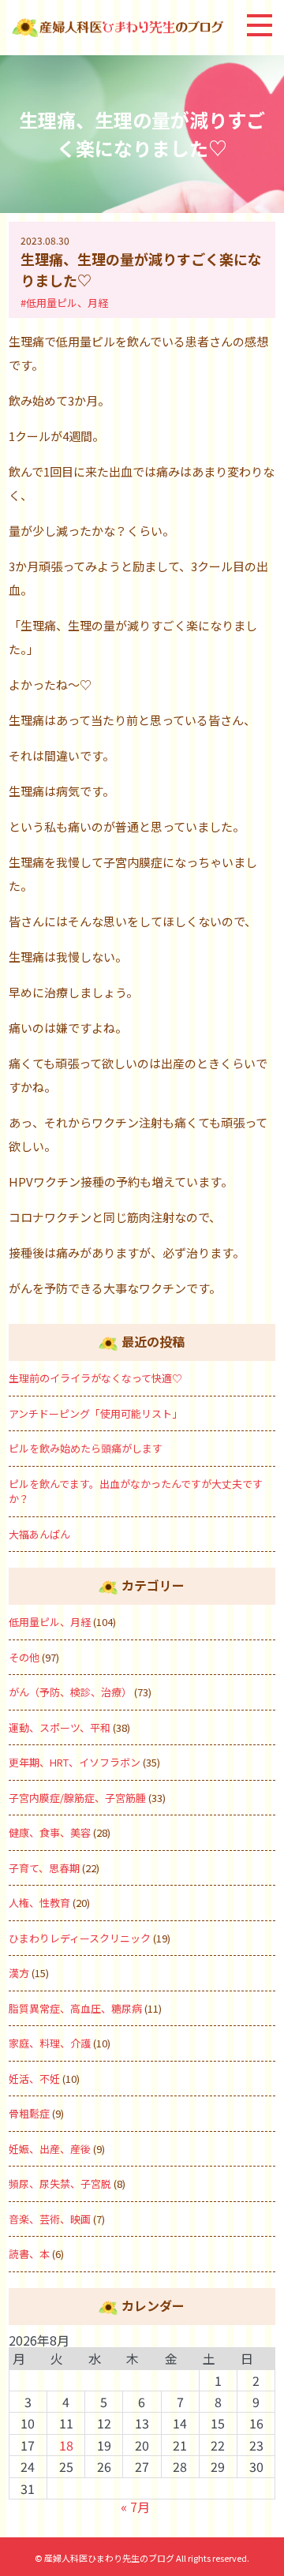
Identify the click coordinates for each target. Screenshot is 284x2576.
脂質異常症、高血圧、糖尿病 (75, 2008)
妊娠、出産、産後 (50, 2149)
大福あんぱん (39, 1534)
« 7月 (135, 2507)
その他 (24, 1657)
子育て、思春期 (44, 1868)
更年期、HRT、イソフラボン (75, 1762)
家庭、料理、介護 (50, 2043)
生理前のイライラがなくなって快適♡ (95, 1378)
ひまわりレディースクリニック (80, 1938)
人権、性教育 (39, 1903)
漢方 (19, 1973)
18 (66, 2445)
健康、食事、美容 (50, 1832)
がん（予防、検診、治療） (70, 1692)
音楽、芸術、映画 (50, 2219)
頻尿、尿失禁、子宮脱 (60, 2183)
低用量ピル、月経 (50, 1622)
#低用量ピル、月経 (64, 303)
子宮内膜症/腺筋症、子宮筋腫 (77, 1798)
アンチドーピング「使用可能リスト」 (95, 1413)
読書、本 (29, 2254)
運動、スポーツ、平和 (60, 1727)
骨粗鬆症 (29, 2113)
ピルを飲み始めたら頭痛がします (86, 1448)
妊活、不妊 (34, 2079)
